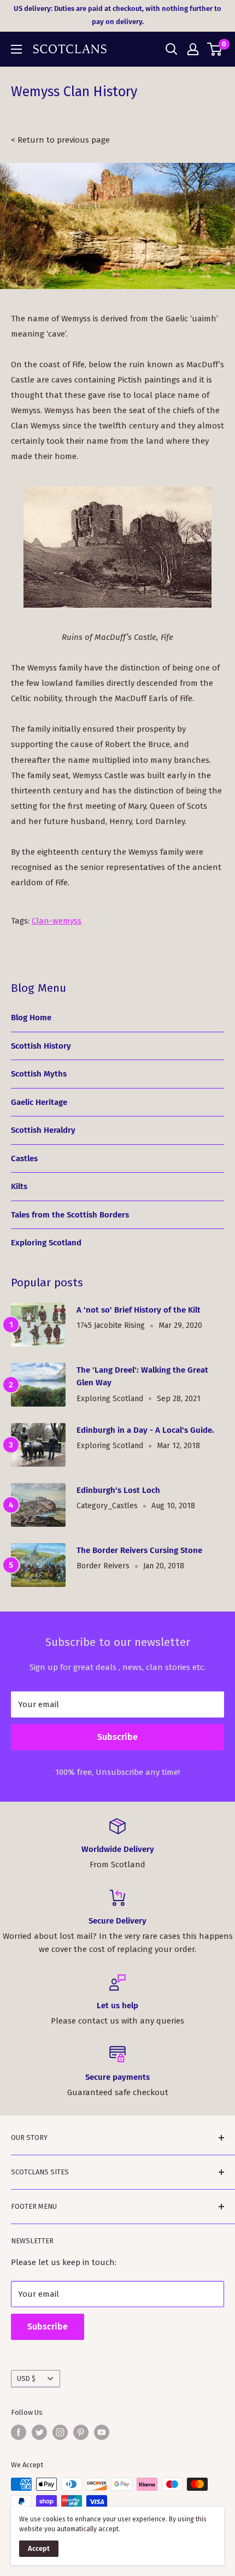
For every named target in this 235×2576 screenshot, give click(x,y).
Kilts (19, 1186)
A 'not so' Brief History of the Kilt (139, 1310)
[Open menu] (16, 49)
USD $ (26, 2378)
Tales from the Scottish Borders (70, 1215)
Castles (24, 1158)
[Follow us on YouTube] (102, 2432)
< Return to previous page (60, 140)
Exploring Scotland (46, 1243)
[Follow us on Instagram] (60, 2432)
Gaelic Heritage (39, 1102)
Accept (39, 2548)
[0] (215, 49)
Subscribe (117, 1737)
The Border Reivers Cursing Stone (139, 1550)
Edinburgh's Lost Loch (118, 1490)
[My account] (193, 49)
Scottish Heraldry (43, 1130)
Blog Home (31, 1018)
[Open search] (172, 49)
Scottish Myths (39, 1074)
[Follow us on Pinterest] (81, 2432)
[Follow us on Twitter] (39, 2432)
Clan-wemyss (57, 921)
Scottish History (41, 1046)
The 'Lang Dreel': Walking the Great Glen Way (142, 1376)
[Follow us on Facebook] (19, 2432)
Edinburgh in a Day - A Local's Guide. (145, 1430)
